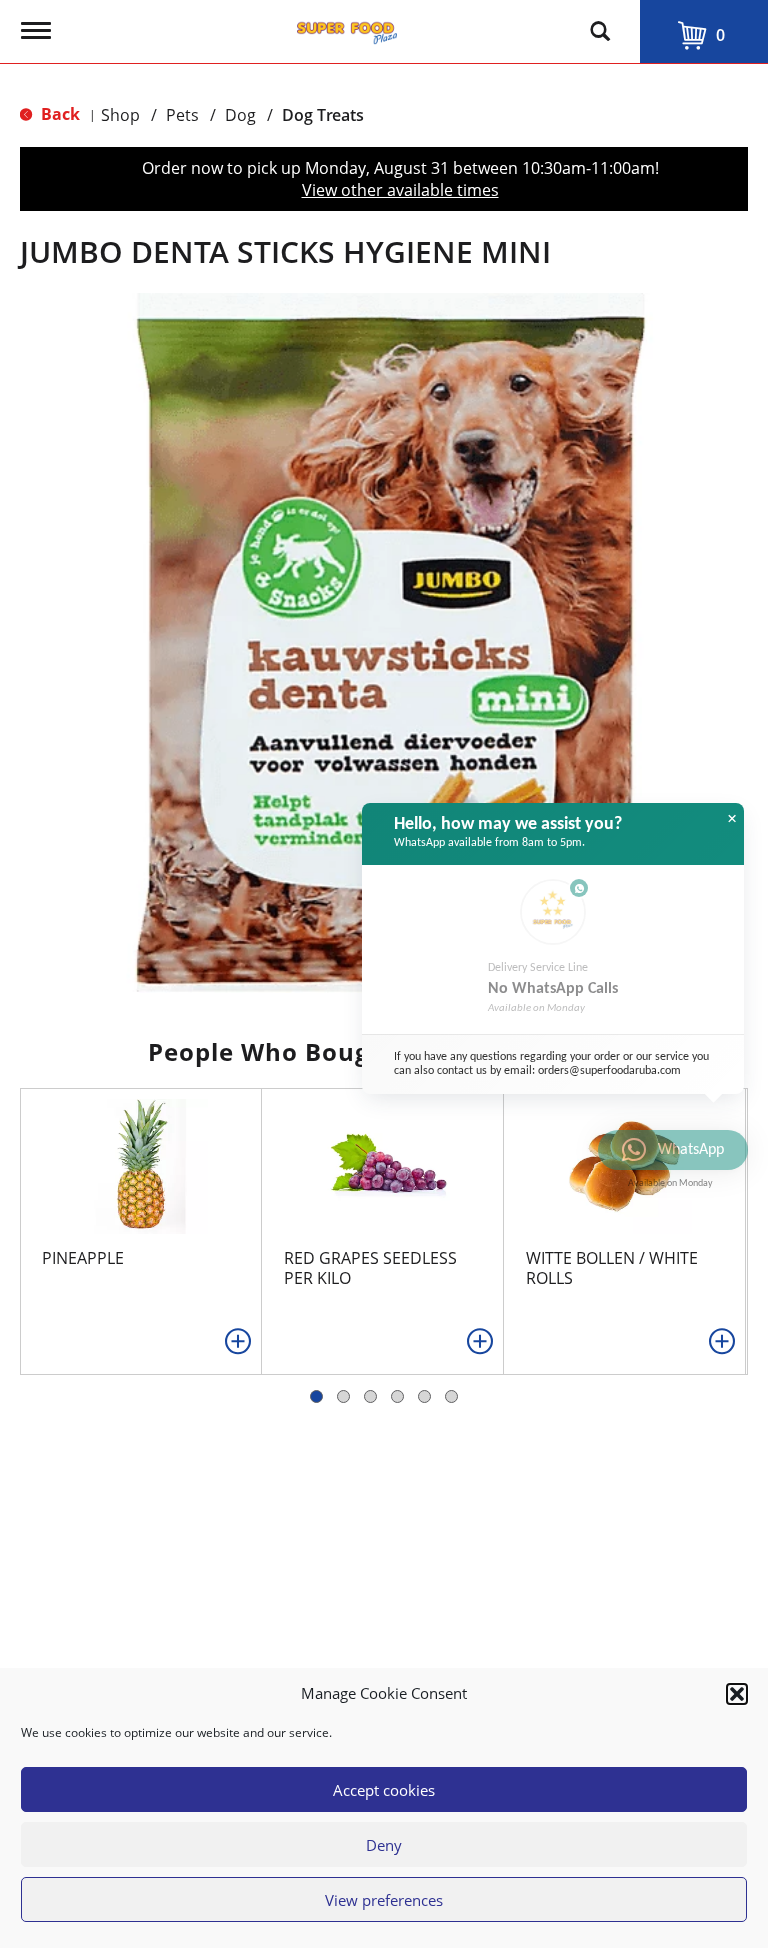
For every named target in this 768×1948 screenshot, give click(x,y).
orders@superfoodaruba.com (609, 1071)
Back (58, 114)
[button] (737, 1694)
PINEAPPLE (83, 1258)
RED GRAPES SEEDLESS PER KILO (370, 1268)
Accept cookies (384, 1790)
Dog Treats (323, 115)
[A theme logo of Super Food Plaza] (347, 28)
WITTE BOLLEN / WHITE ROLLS (612, 1268)
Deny (384, 1845)
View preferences (384, 1900)
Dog (240, 115)
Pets (182, 115)
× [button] (732, 819)
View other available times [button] (400, 190)
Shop (120, 115)
